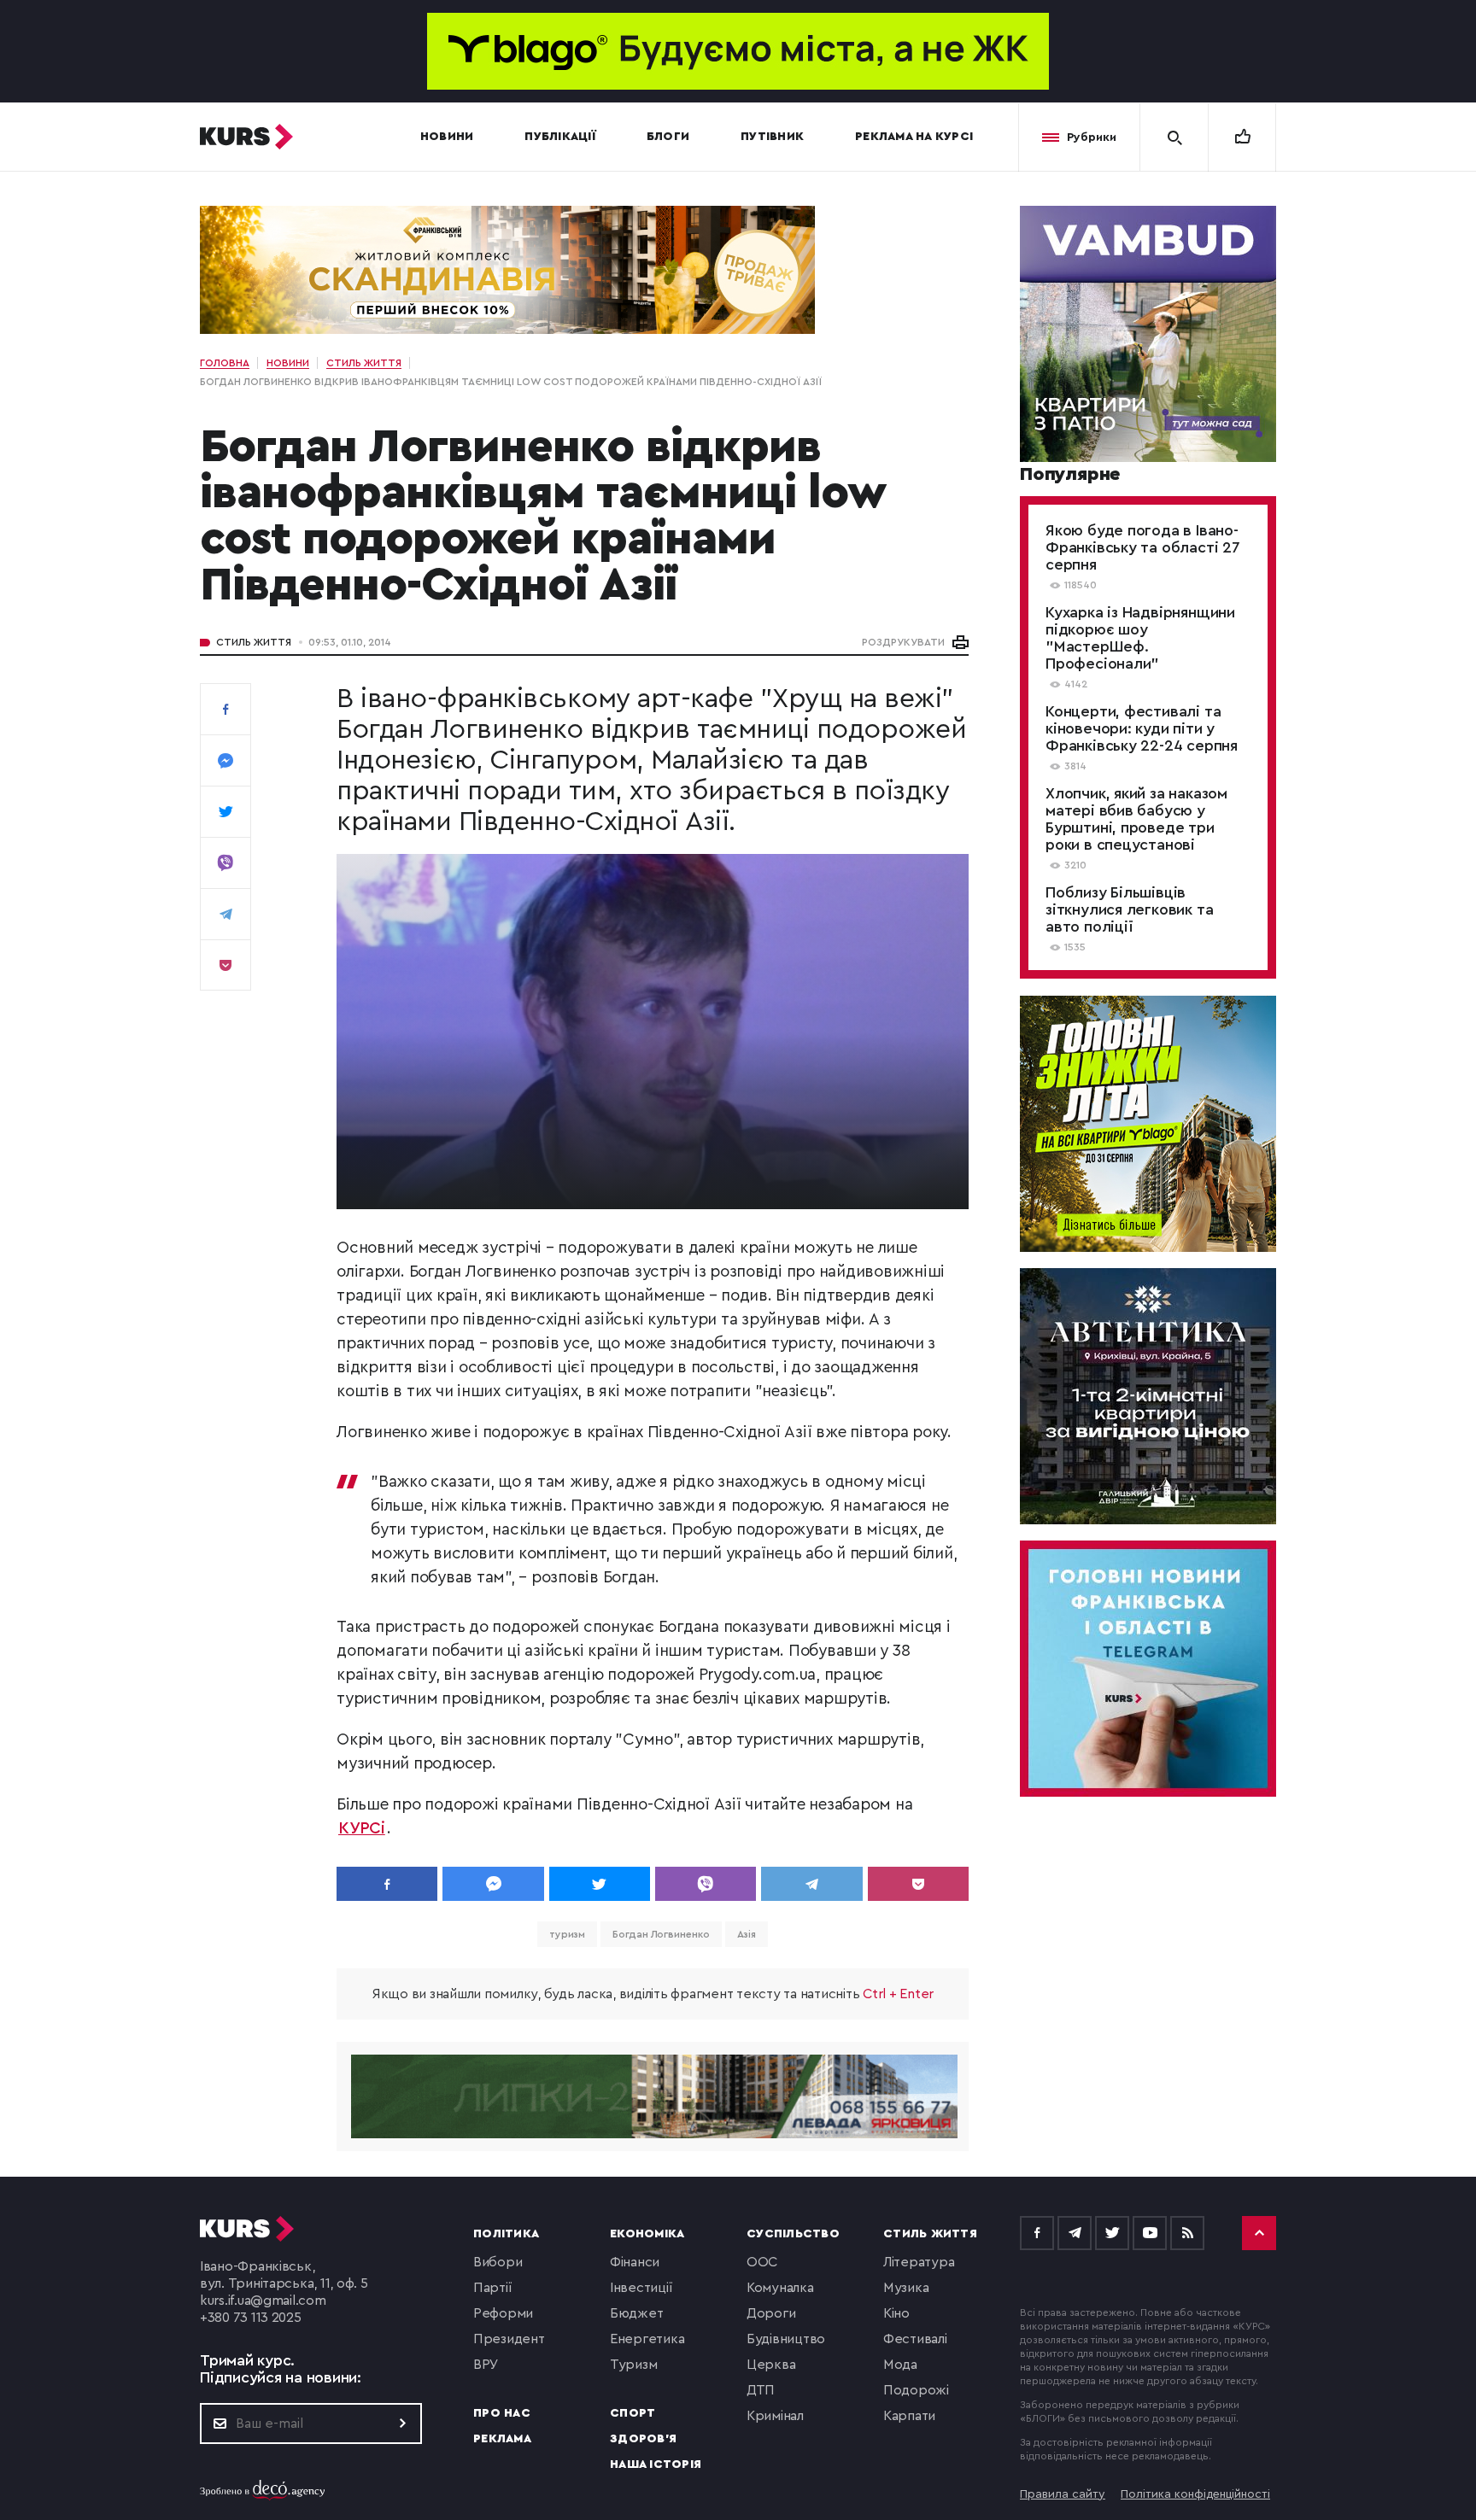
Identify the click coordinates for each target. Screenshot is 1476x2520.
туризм (567, 1934)
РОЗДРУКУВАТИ (903, 642)
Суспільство (793, 2234)
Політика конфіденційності (1195, 2494)
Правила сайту (1063, 2494)
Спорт (633, 2413)
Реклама (502, 2439)
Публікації (560, 137)
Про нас (502, 2413)
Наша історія (656, 2464)
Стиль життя (254, 642)
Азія (747, 1934)
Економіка (647, 2234)
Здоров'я (643, 2439)
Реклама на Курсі (914, 137)
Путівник (772, 137)
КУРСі (362, 1829)
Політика (506, 2234)
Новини (447, 137)
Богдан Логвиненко (661, 1934)
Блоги (668, 137)
